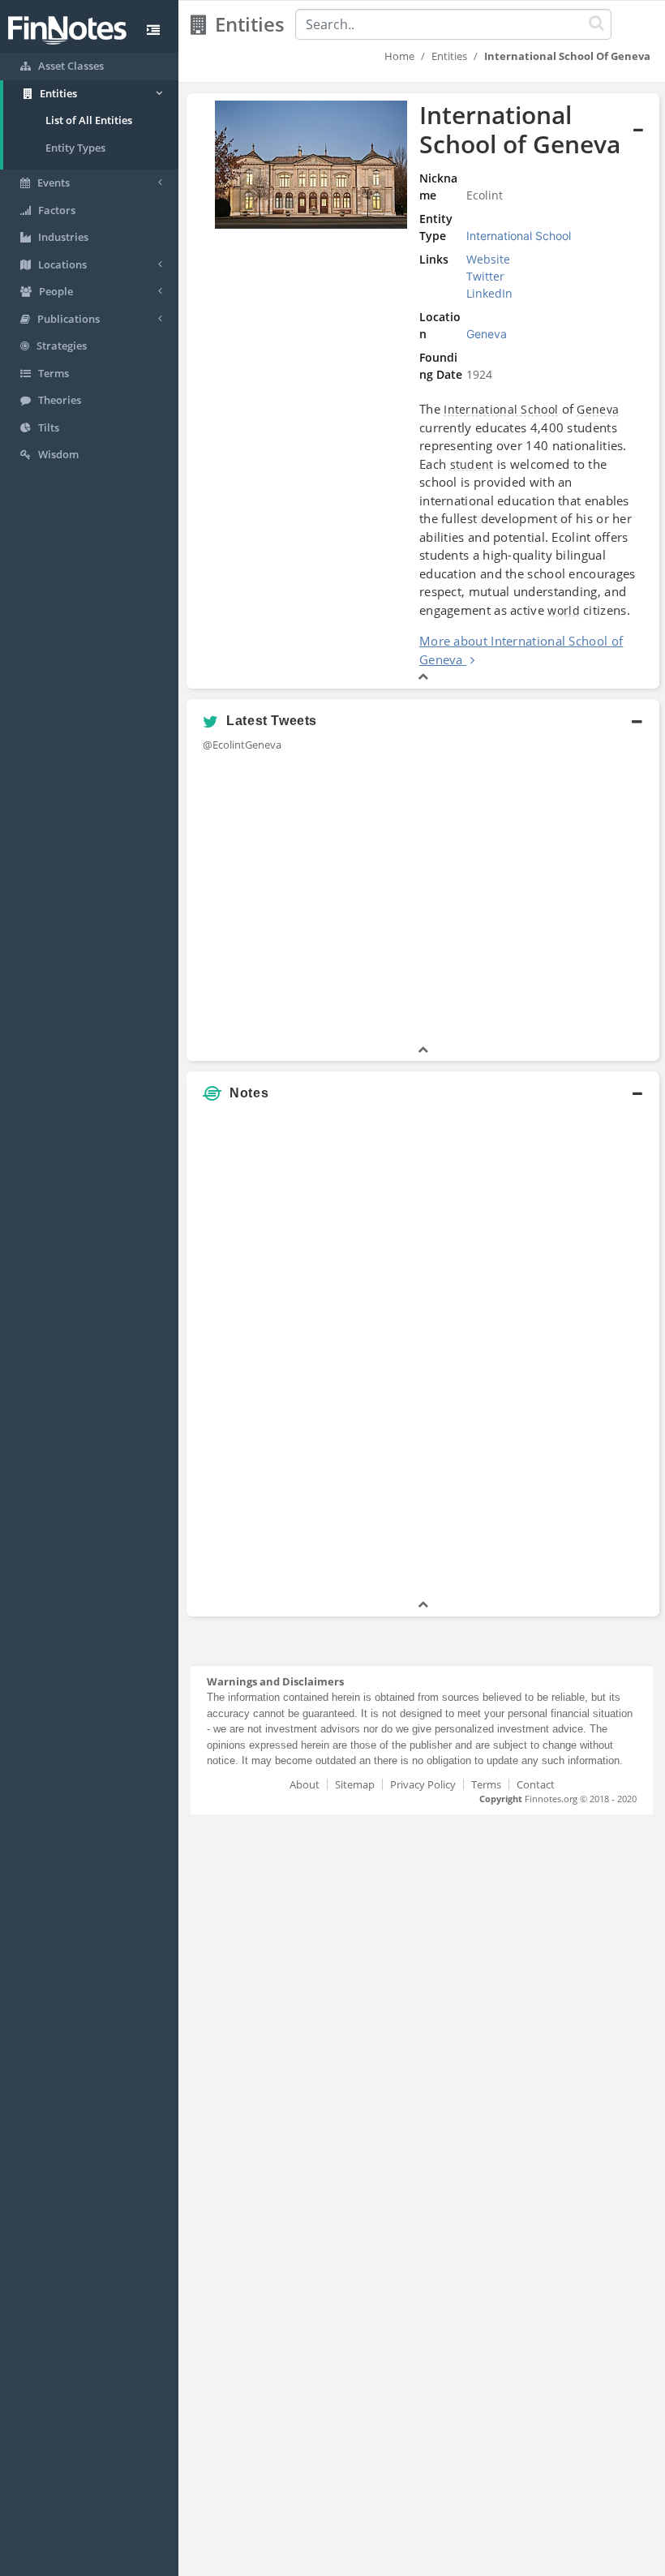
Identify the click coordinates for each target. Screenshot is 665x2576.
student (472, 464)
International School (501, 409)
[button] (423, 391)
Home (399, 56)
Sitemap (355, 1784)
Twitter (485, 276)
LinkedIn (489, 293)
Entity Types (75, 148)
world (564, 610)
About (305, 1784)
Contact (536, 1784)
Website (488, 259)
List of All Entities (89, 120)
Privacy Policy (423, 1784)
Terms (486, 1784)
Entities (449, 56)
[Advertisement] (578, 1353)
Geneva (598, 409)
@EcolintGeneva (242, 745)
